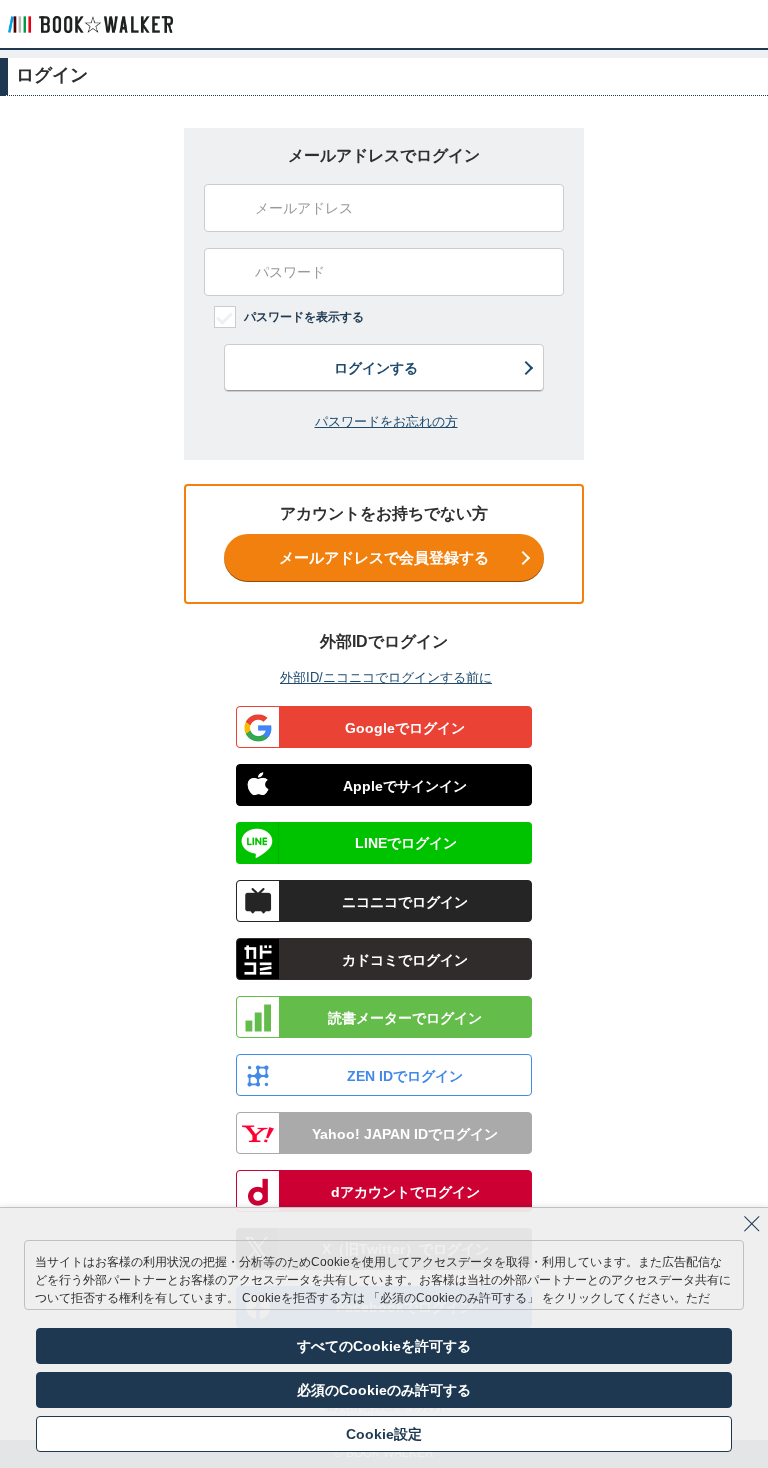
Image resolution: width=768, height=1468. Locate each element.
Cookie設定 (384, 1434)
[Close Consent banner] (752, 1224)
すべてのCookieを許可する (384, 1346)
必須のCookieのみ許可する (384, 1390)
